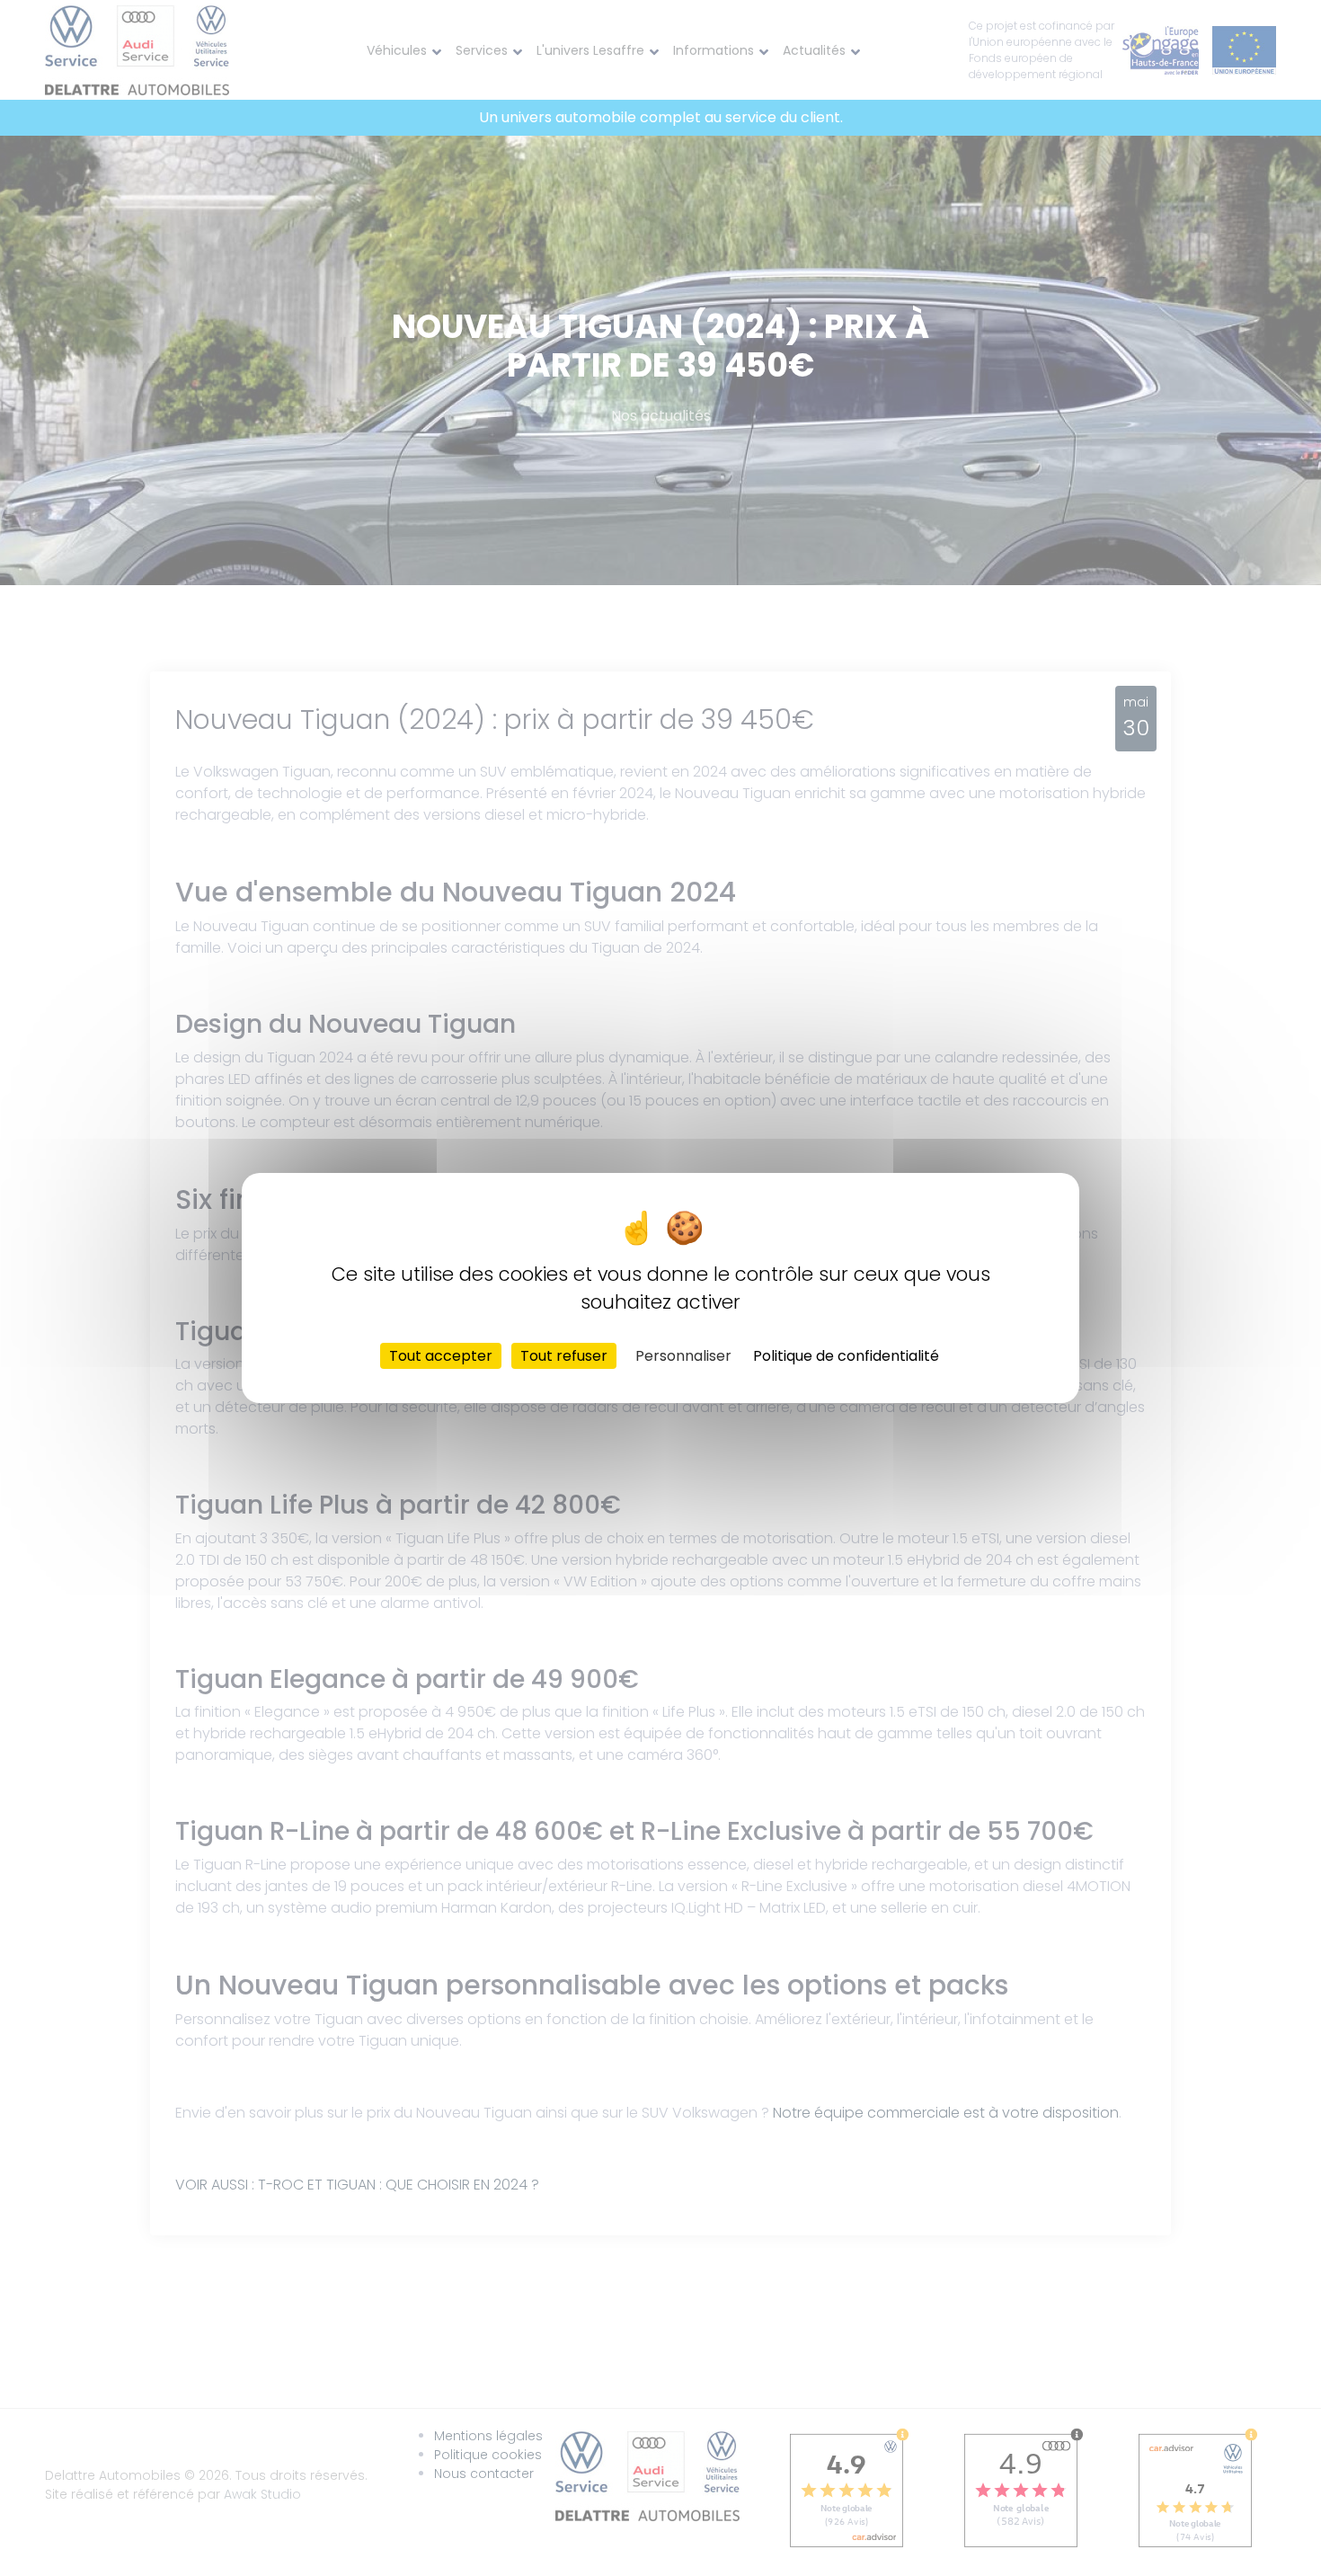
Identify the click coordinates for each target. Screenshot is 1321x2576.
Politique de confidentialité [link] (846, 1356)
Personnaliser (683, 1356)
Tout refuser (564, 1356)
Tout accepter (441, 1356)
